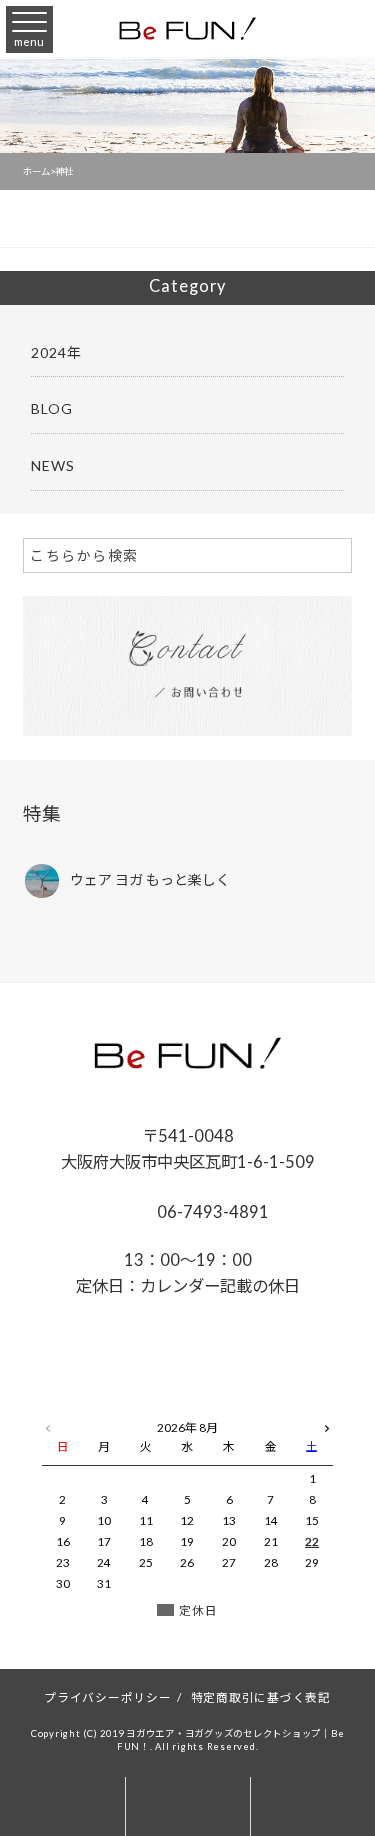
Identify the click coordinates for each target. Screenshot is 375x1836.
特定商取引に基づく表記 (261, 1697)
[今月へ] (105, 1408)
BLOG (52, 408)
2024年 (56, 352)
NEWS (53, 465)
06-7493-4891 (211, 1211)
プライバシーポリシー (108, 1697)
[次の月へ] (327, 1424)
